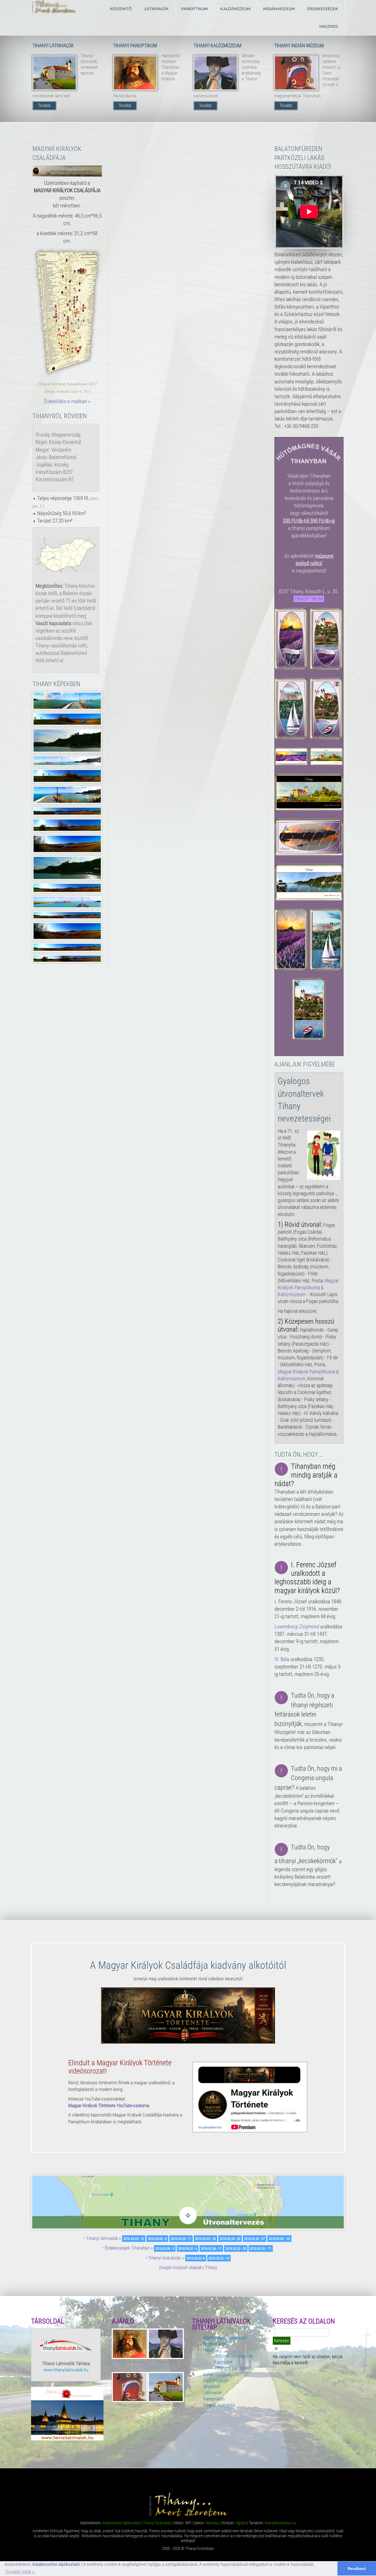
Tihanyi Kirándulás (157, 2523)
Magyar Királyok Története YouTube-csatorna (109, 2105)
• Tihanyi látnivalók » (102, 2238)
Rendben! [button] (357, 2569)
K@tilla (241, 2523)
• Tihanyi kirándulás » (165, 2258)
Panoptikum (214, 2399)
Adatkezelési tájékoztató (56, 2564)
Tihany (211, 2267)
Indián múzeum (217, 2374)
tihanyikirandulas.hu (280, 2523)
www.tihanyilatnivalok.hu (66, 2370)
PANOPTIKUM (309, 599)
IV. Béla (282, 1659)
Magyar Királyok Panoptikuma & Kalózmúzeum (308, 1288)
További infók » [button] (20, 2572)
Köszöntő (212, 2387)
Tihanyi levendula (219, 2405)
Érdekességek (216, 2344)
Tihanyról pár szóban (233, 2368)
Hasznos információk (233, 2356)
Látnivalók (212, 2393)
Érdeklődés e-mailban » (67, 401)
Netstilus (213, 2523)
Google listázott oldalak (180, 2267)
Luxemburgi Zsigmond (297, 1627)
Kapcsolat (223, 2362)
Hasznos (211, 2350)
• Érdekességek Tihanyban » (127, 2248)
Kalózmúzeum (216, 2380)
